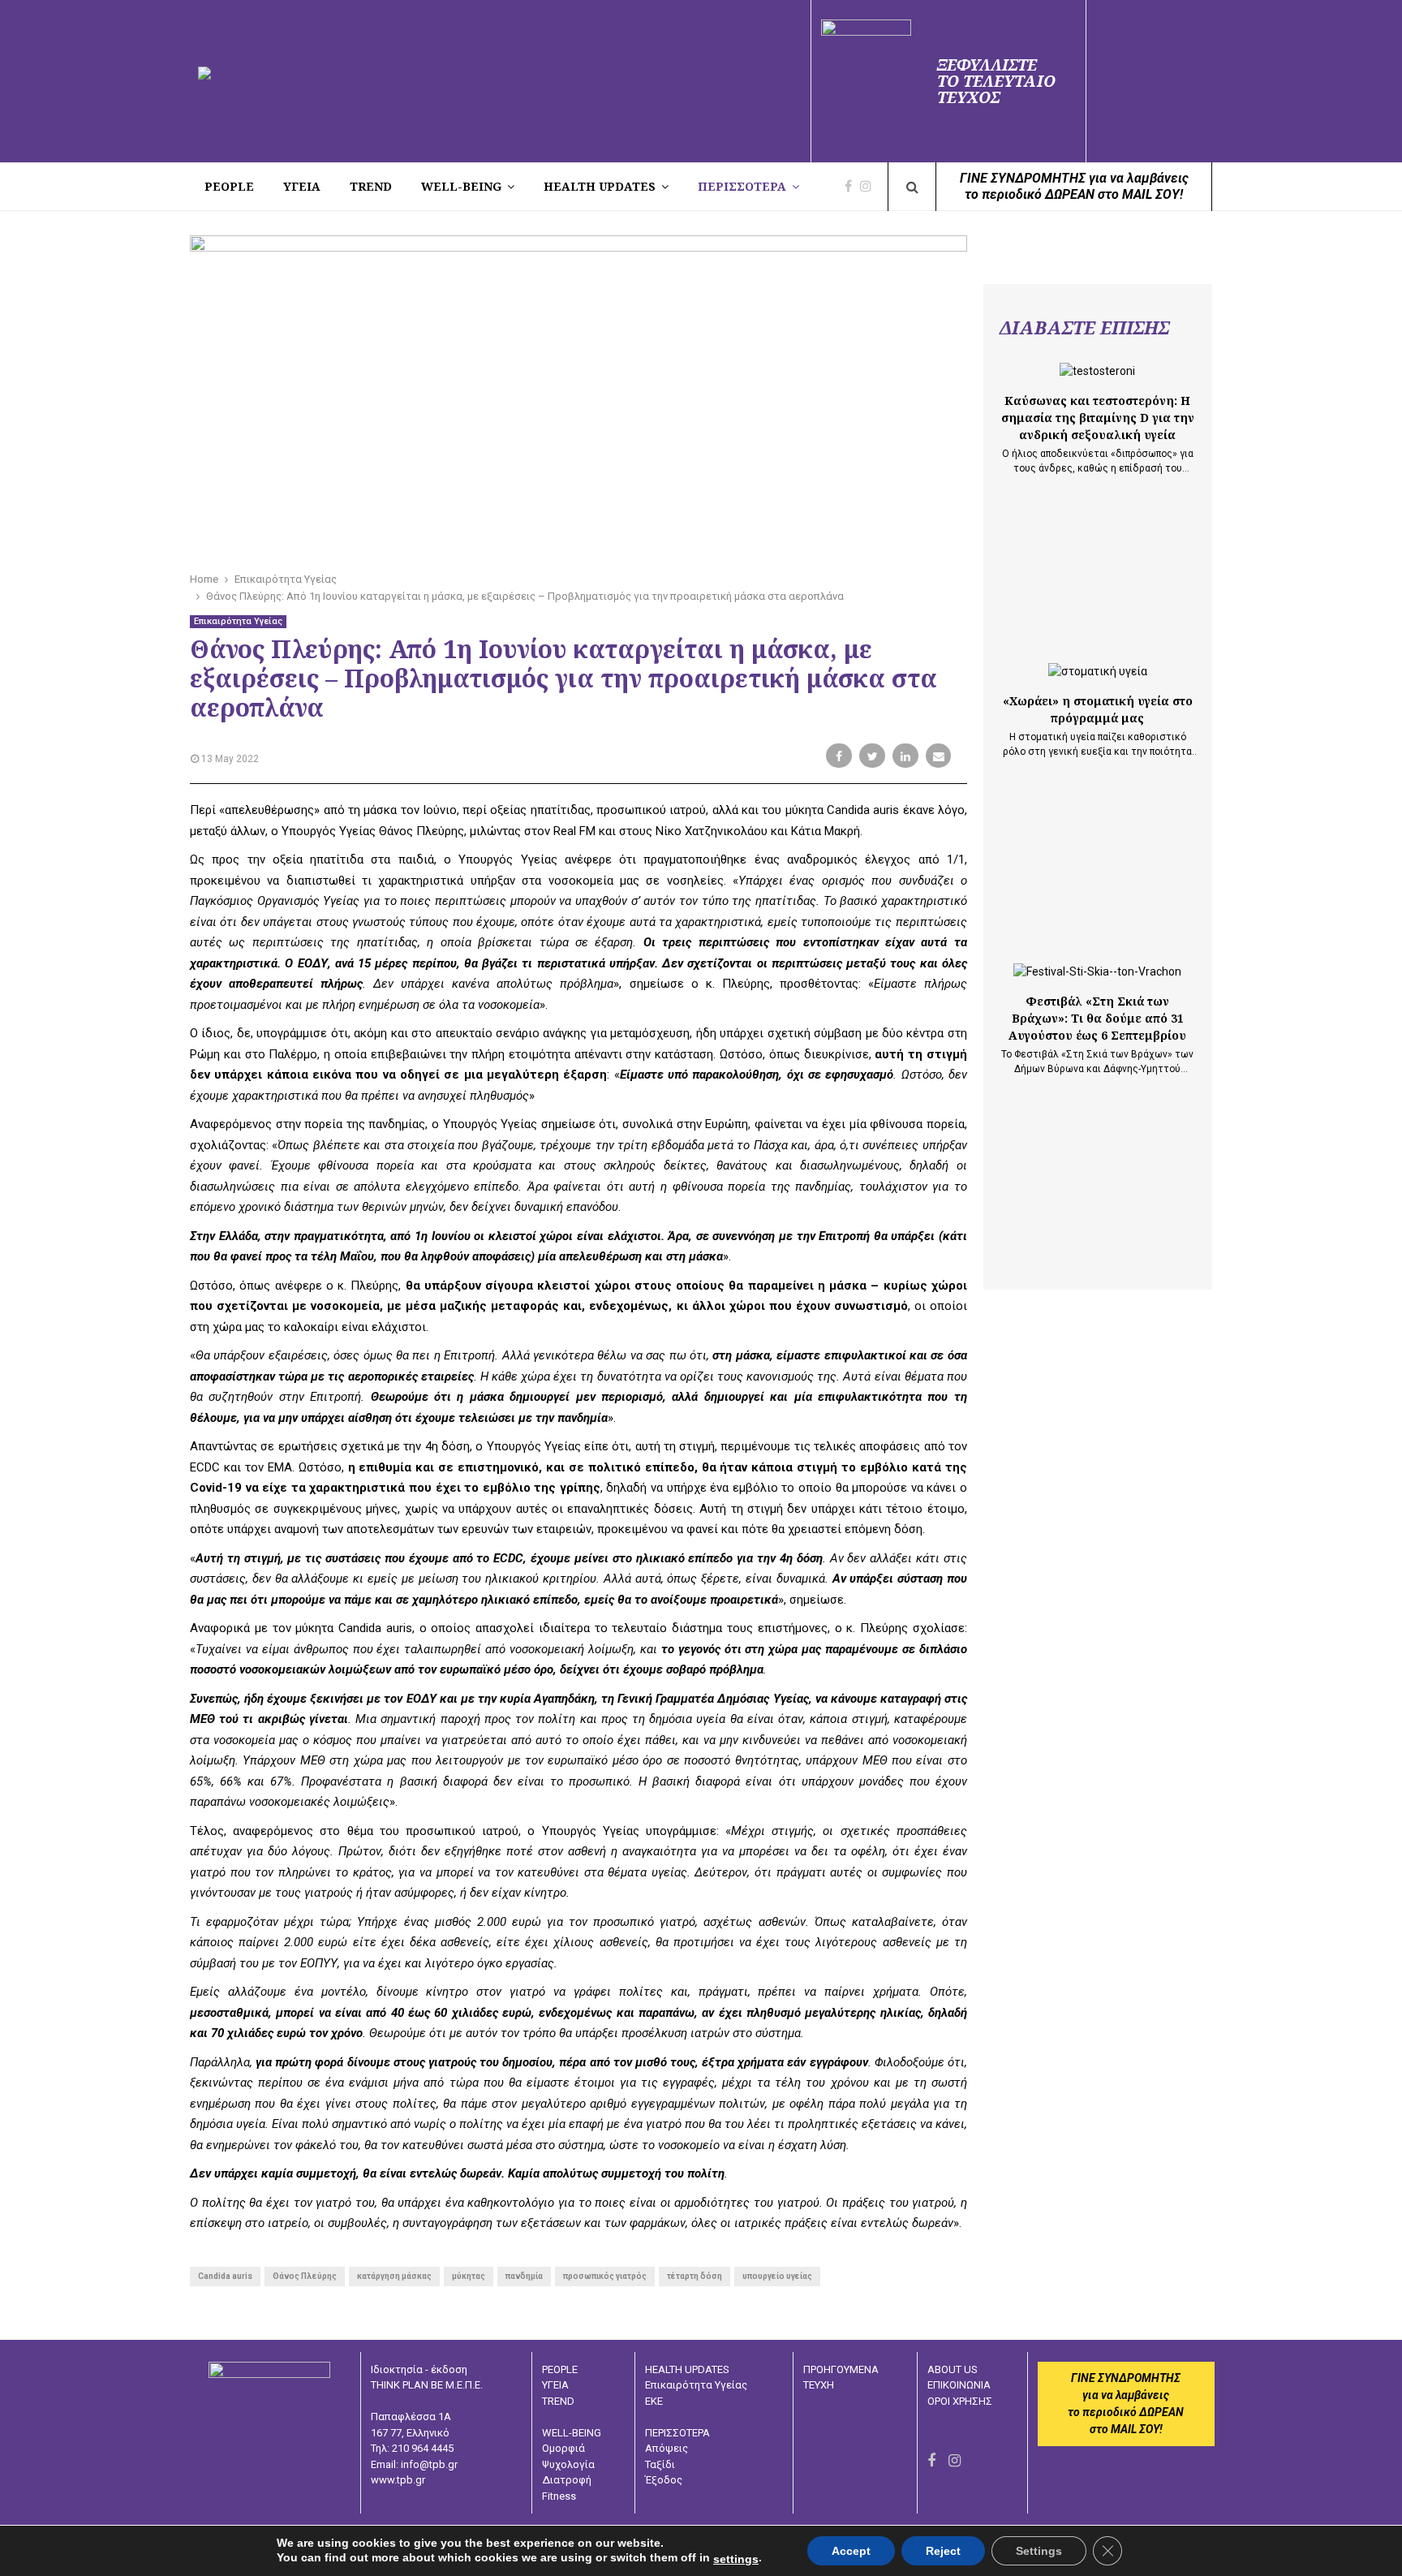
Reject (943, 2551)
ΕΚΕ (654, 2401)
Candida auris (225, 2276)
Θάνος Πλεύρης (305, 2276)
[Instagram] (870, 187)
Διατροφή (567, 2480)
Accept (851, 2551)
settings (736, 2559)
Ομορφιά (563, 2448)
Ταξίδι (660, 2464)
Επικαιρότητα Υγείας (238, 621)
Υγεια (302, 186)
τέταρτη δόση (695, 2276)
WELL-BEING (461, 186)
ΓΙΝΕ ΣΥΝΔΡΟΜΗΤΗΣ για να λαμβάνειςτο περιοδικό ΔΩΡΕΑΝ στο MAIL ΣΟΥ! (1074, 186)
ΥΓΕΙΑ (555, 2385)
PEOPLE (229, 186)
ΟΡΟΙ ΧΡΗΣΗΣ (960, 2401)
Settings (1039, 2551)
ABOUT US (953, 2369)
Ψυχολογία (568, 2464)
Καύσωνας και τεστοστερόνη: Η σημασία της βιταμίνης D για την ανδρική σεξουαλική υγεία (1098, 418)
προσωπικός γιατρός (605, 2276)
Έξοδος (664, 2480)
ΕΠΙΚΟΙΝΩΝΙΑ (959, 2385)
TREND (371, 186)
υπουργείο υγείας (777, 2276)
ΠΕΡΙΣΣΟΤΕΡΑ (742, 186)
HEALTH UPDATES (600, 186)
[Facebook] (852, 187)
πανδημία (524, 2276)
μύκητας (469, 2276)
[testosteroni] (1097, 371)
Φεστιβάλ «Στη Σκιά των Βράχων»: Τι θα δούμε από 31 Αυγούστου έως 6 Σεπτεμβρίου (1097, 1018)
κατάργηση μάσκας (394, 2276)
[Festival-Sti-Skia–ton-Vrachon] (1097, 972)
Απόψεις (667, 2448)
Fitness (559, 2496)
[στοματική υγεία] (1098, 672)
